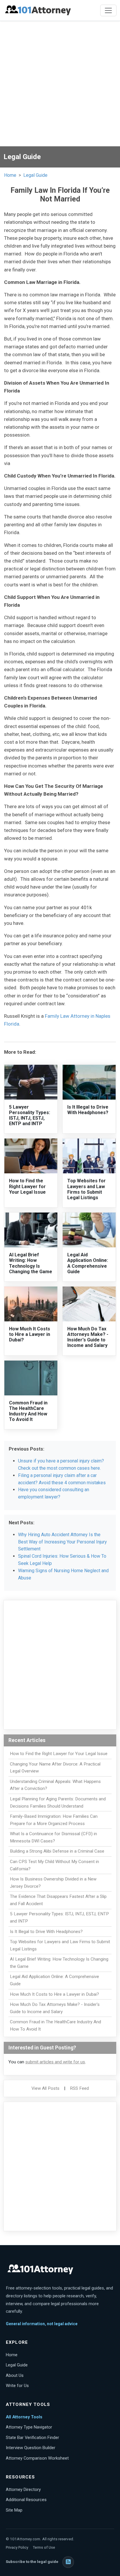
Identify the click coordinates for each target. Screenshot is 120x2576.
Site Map (14, 2510)
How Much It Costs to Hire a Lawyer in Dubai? (30, 1334)
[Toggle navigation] (108, 10)
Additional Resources (26, 2500)
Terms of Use (44, 2547)
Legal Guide (35, 175)
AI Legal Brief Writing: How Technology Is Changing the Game (31, 1263)
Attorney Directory (23, 2489)
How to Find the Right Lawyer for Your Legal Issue (27, 1186)
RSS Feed (79, 2088)
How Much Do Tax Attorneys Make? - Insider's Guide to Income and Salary (88, 1337)
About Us (15, 2375)
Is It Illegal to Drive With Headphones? (88, 1110)
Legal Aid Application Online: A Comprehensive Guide (88, 1263)
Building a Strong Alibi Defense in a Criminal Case (57, 1851)
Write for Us (17, 2386)
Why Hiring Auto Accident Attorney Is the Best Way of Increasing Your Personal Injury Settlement (62, 1542)
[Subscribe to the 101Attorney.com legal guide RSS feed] (68, 2562)
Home (10, 175)
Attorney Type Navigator (29, 2427)
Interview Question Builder (31, 2448)
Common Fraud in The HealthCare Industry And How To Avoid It (28, 1411)
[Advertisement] (60, 84)
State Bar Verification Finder (32, 2438)
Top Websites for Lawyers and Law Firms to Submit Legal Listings (87, 1189)
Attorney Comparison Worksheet (37, 2458)
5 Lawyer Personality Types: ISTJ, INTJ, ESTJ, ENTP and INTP (30, 1115)
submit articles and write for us (55, 2062)
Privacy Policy (17, 2547)
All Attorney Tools (24, 2417)
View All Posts (45, 2088)
